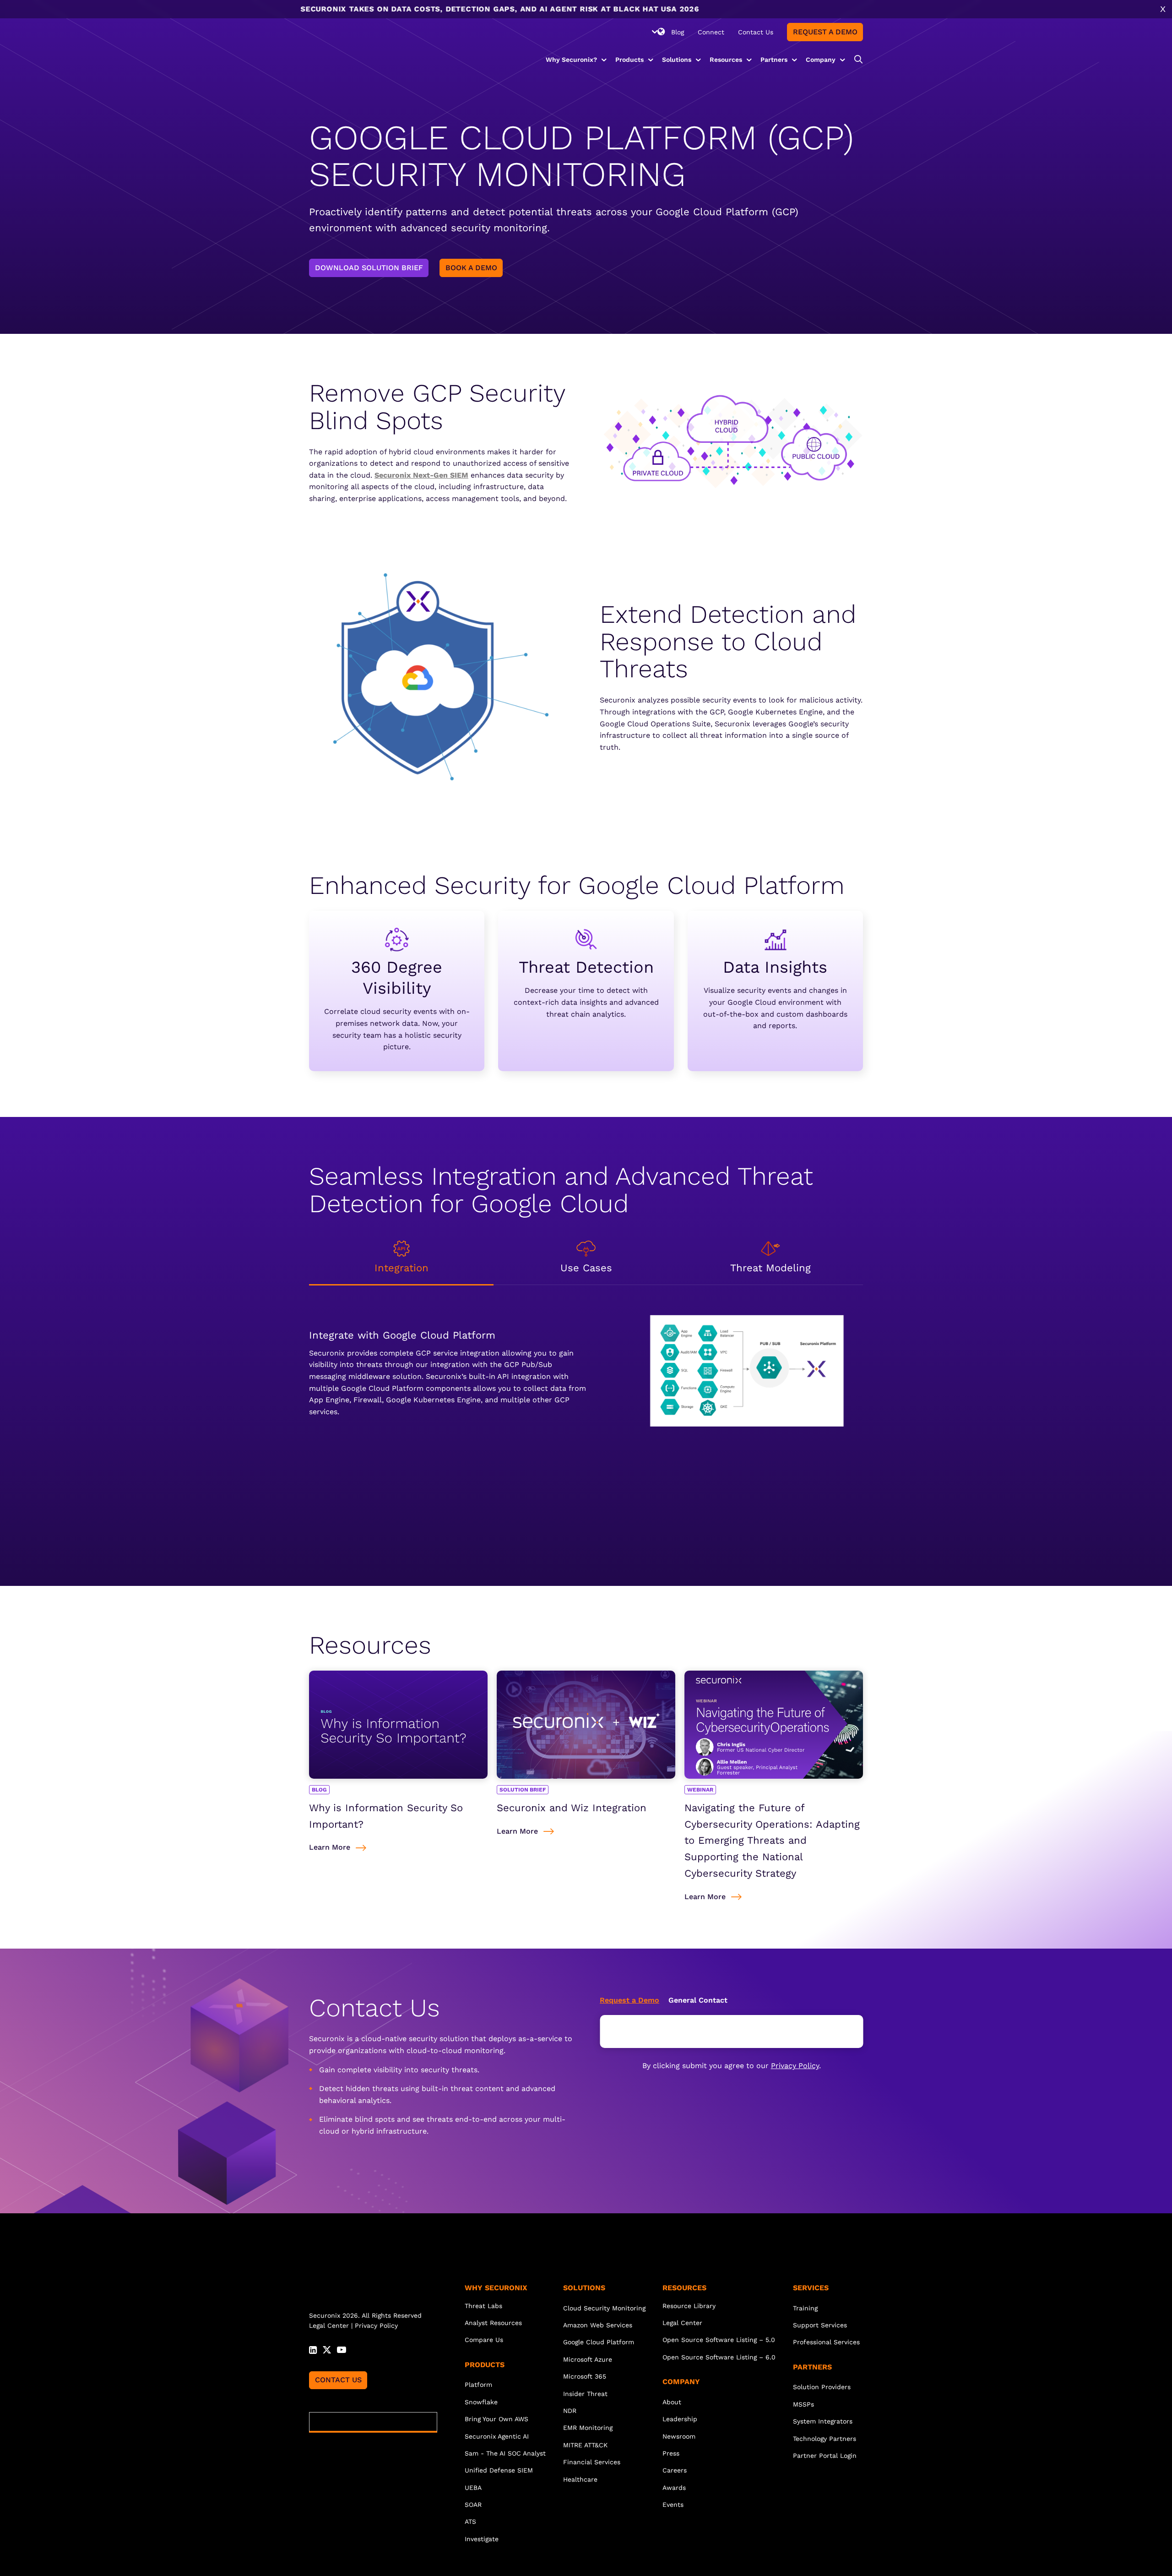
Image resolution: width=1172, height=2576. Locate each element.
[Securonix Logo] (341, 44)
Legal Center (329, 2325)
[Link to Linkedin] (313, 2348)
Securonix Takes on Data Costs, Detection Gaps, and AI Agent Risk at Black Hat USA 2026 (339, 9)
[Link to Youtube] (342, 2348)
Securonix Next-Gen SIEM (421, 475)
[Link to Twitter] (327, 2348)
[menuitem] (678, 32)
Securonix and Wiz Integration (572, 1808)
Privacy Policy (795, 2066)
